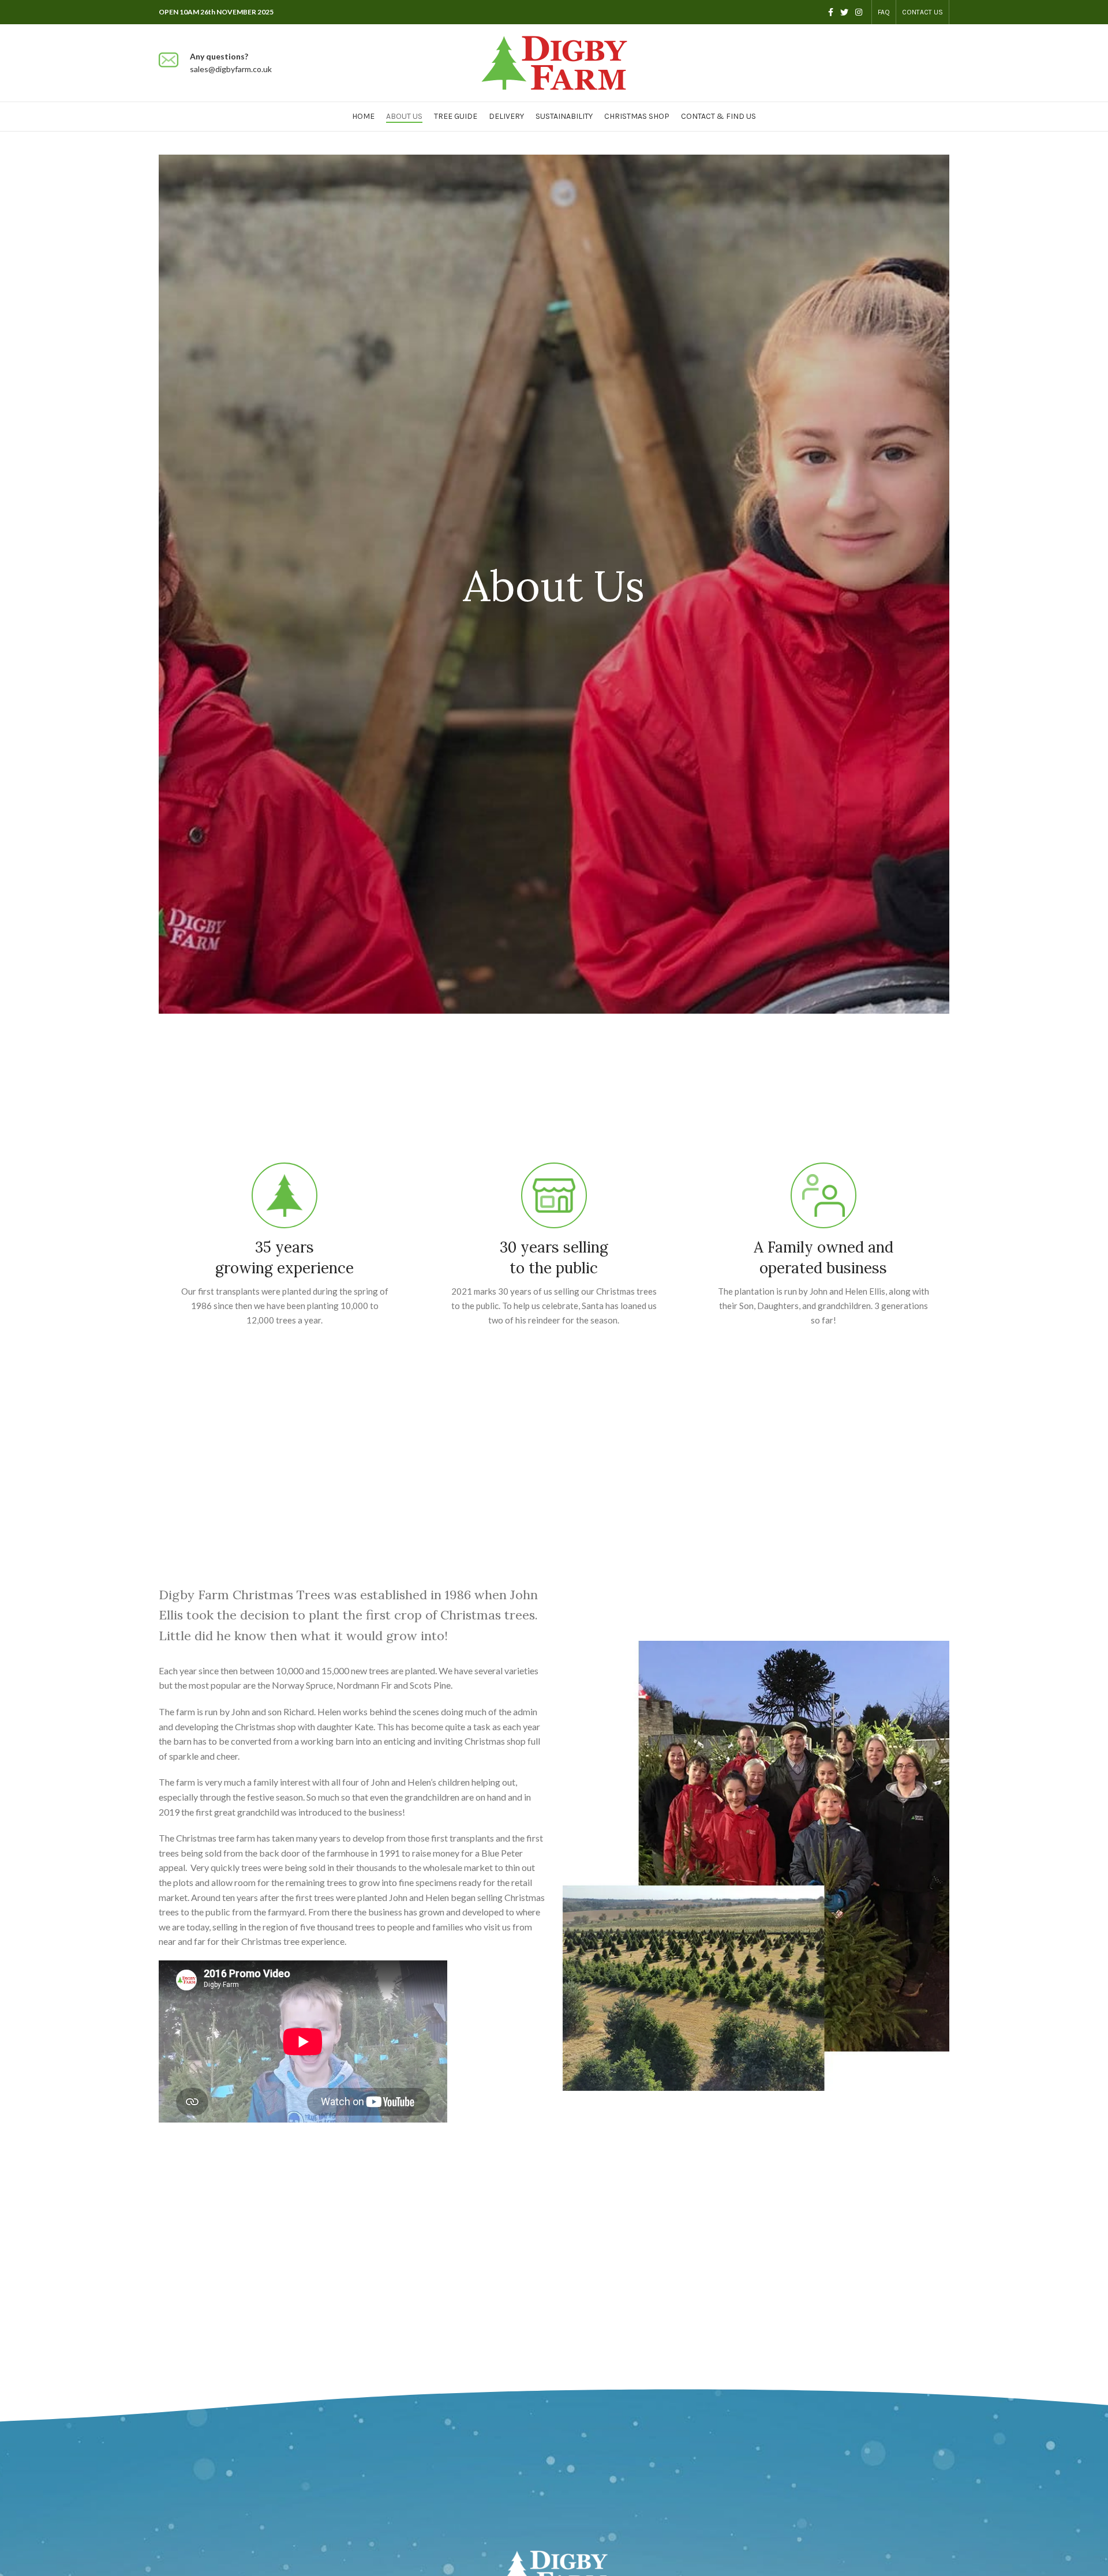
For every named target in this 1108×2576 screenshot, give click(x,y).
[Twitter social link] (844, 12)
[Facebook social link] (831, 12)
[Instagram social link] (859, 12)
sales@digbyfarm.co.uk (231, 69)
